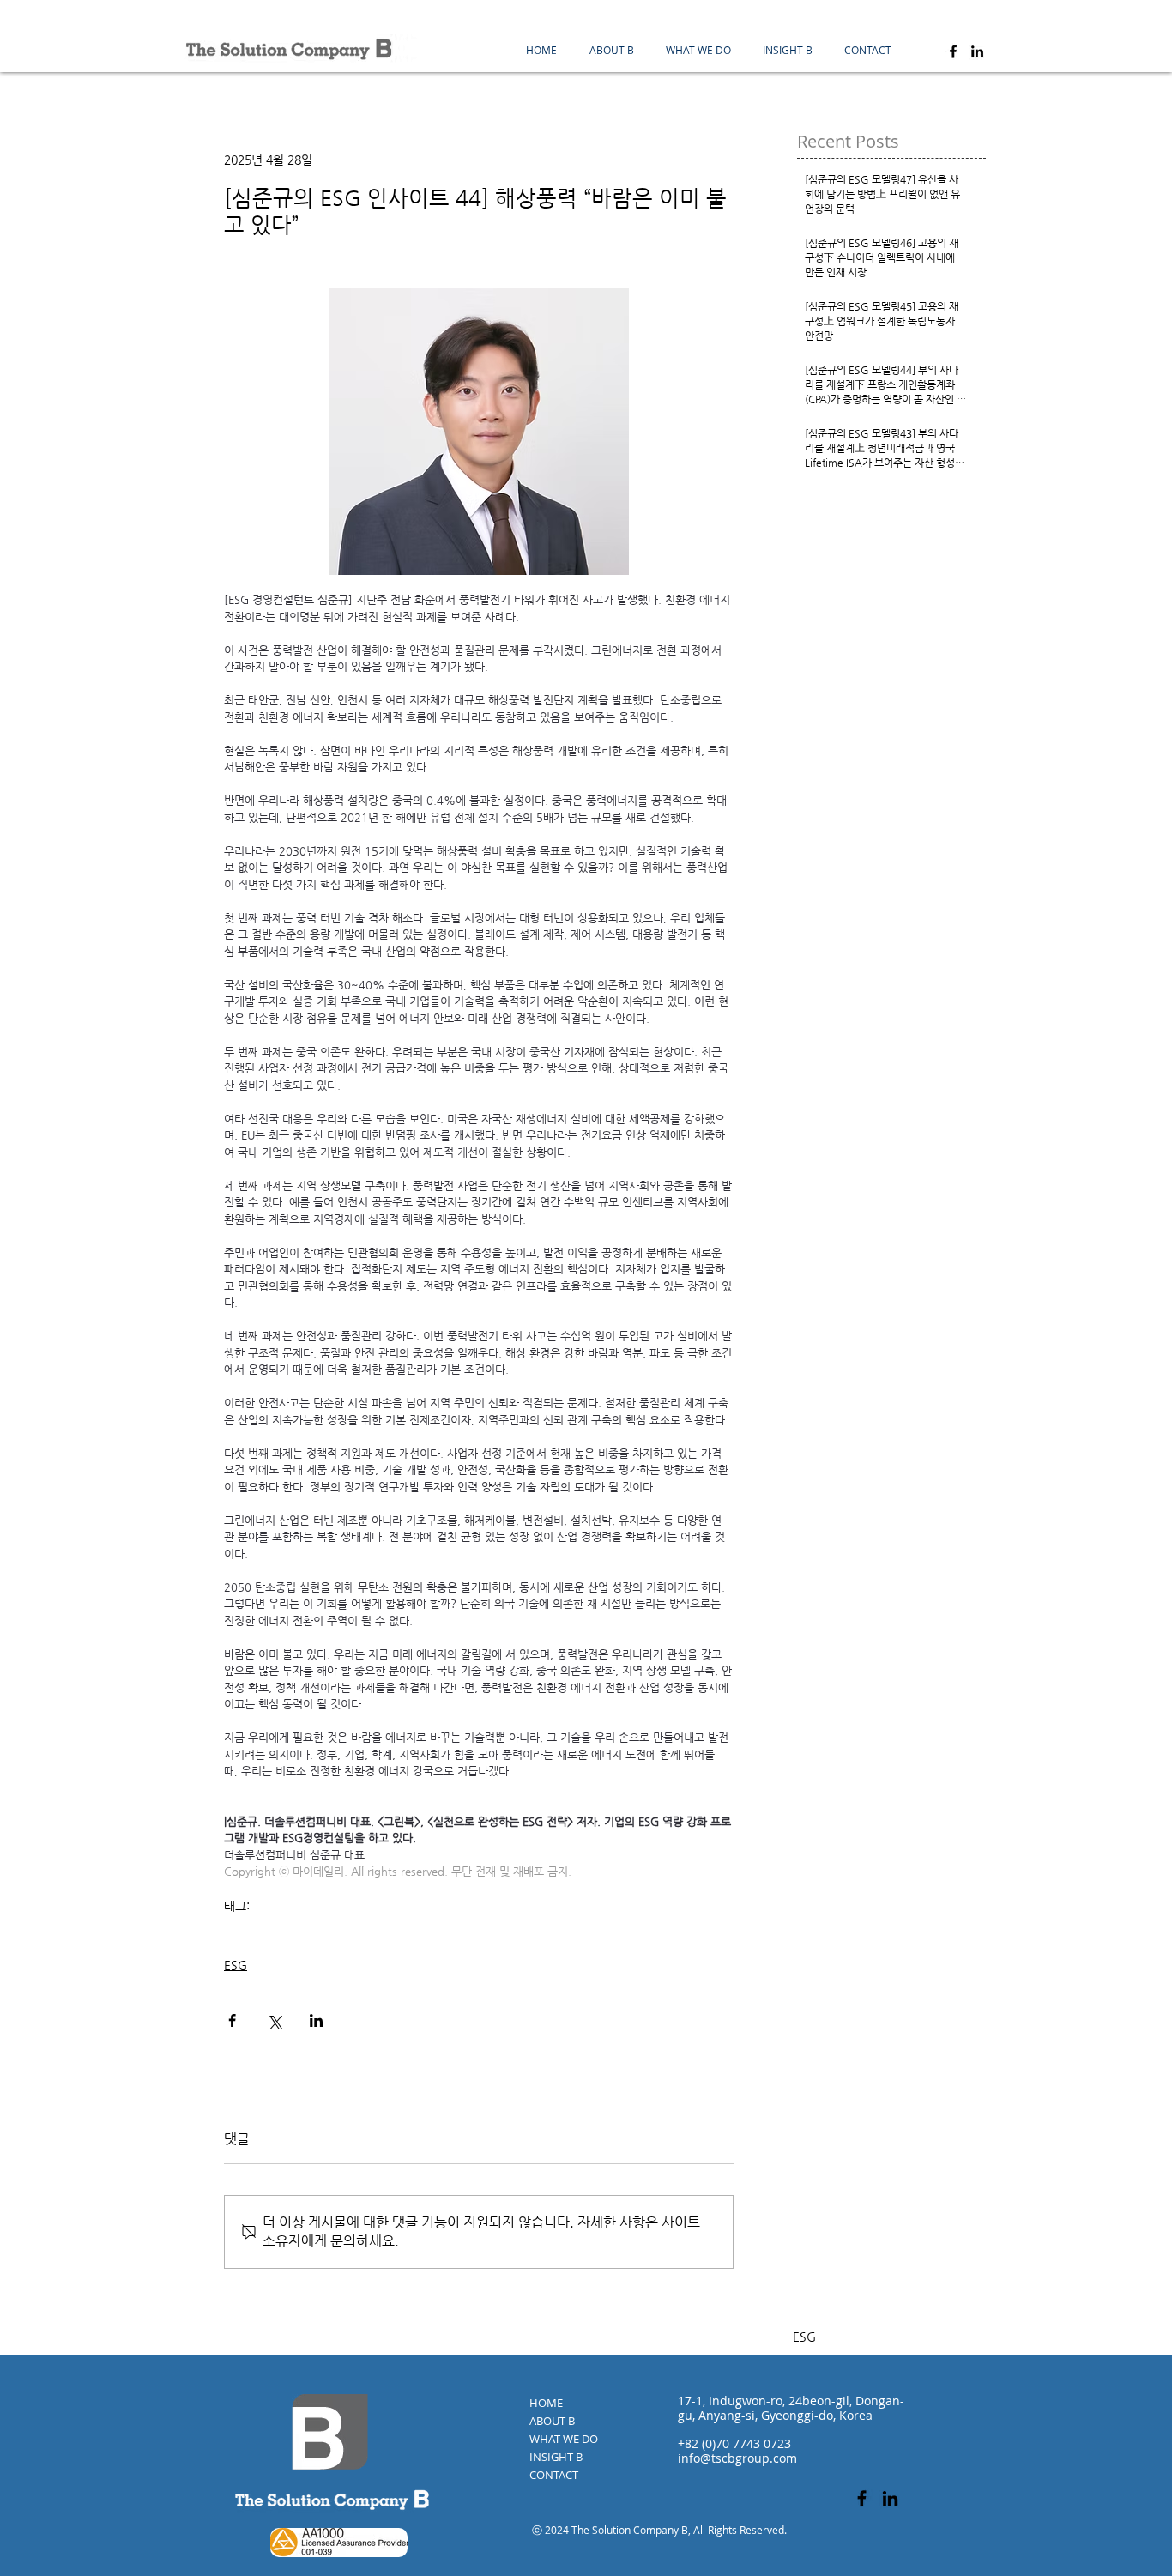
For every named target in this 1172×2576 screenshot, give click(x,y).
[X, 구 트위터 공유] (274, 2020)
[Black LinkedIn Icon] (977, 51)
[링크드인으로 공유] (316, 2020)
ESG (234, 1932)
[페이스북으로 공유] (232, 2020)
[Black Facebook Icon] (953, 51)
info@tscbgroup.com (737, 2458)
